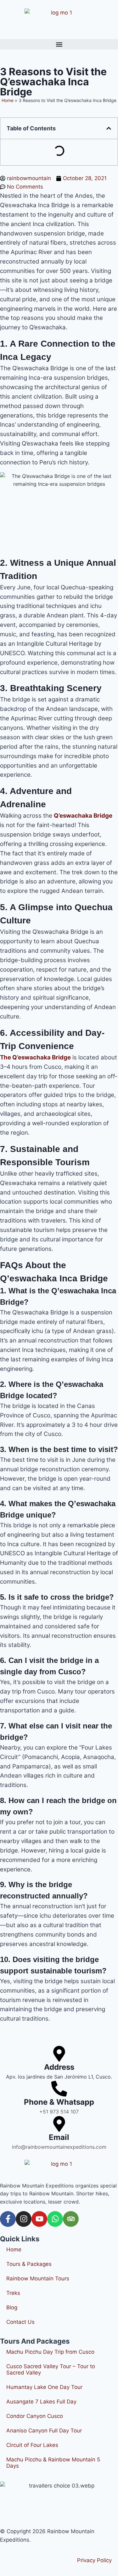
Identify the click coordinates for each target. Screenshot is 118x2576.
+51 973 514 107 (59, 2112)
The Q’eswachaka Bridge (35, 1057)
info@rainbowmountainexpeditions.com (59, 2147)
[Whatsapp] (55, 2219)
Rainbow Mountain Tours (38, 2278)
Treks (13, 2293)
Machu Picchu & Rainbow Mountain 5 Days (53, 2463)
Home (14, 2250)
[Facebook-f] (8, 2219)
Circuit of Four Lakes (32, 2445)
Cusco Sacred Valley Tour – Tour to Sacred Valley (51, 2369)
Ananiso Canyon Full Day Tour (44, 2431)
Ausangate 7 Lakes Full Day (41, 2402)
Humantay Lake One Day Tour (44, 2387)
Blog (12, 2307)
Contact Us (20, 2322)
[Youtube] (39, 2219)
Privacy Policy (94, 2560)
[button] (59, 44)
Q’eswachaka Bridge (83, 816)
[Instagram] (24, 2219)
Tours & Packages (29, 2264)
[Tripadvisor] (71, 2219)
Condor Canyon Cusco (35, 2416)
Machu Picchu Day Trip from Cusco (50, 2352)
